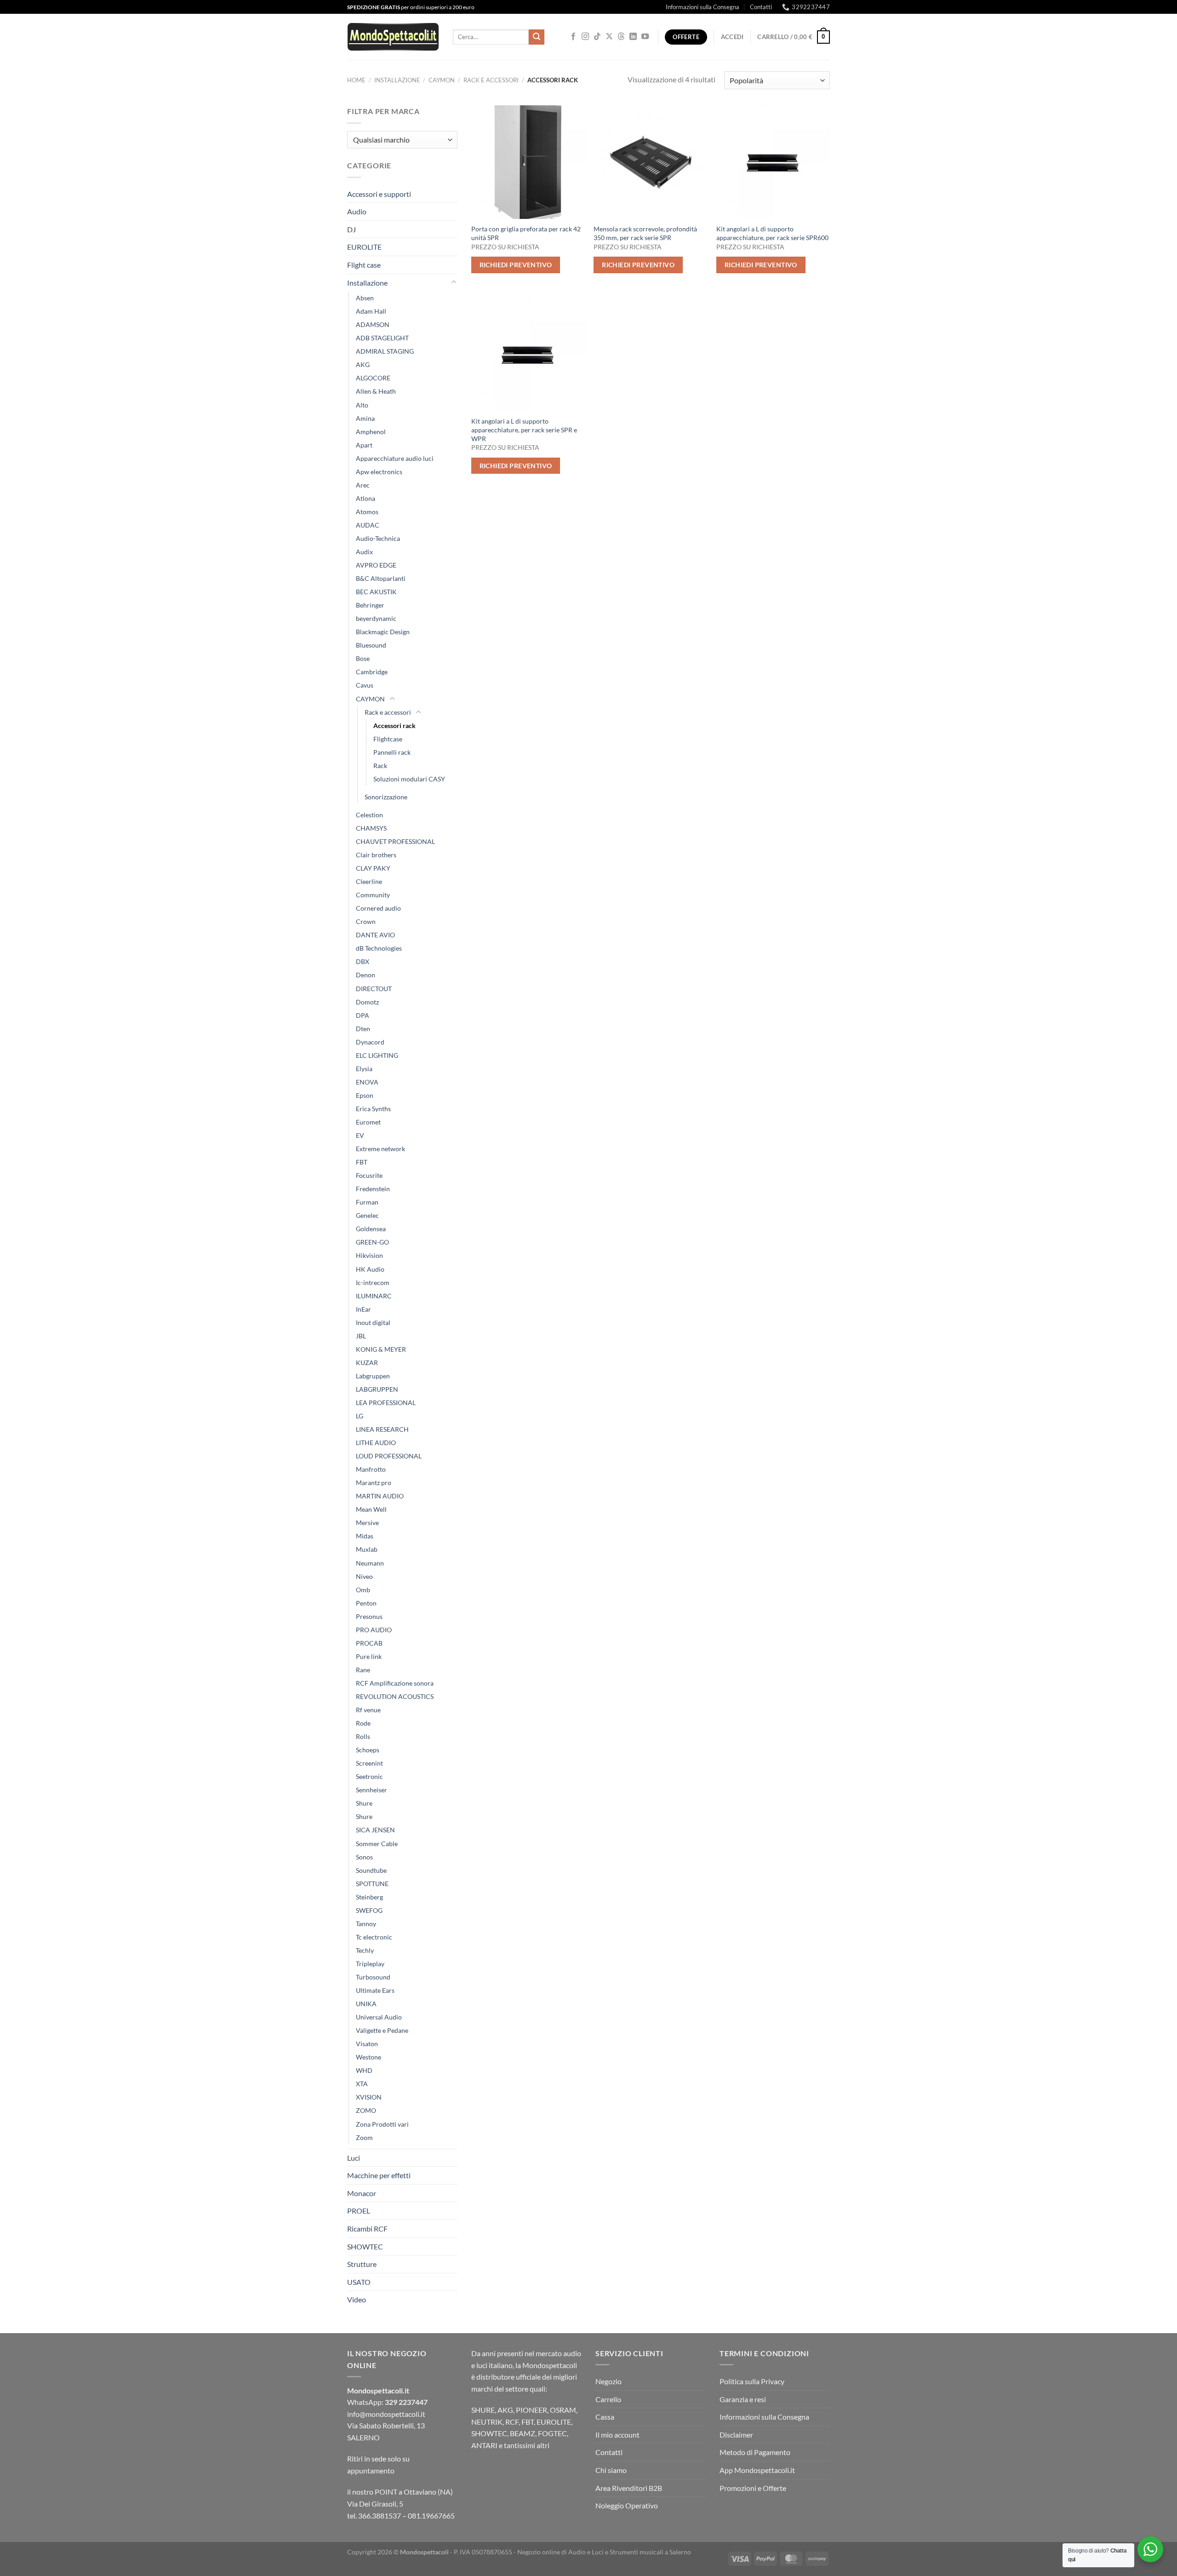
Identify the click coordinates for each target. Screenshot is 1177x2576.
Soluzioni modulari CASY (409, 779)
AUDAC (368, 525)
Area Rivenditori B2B (629, 2488)
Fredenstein (373, 1189)
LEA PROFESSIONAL (386, 1403)
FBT (362, 1162)
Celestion (369, 815)
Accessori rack (394, 726)
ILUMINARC (374, 1296)
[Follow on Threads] (621, 37)
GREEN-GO (372, 1242)
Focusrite (369, 1175)
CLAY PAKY (373, 868)
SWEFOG (369, 1910)
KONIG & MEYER (381, 1349)
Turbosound (373, 1977)
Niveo (364, 1576)
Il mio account (617, 2435)
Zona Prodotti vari (382, 2124)
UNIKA (366, 2004)
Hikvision (369, 1255)
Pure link (369, 1656)
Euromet (368, 1122)
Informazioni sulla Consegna (703, 7)
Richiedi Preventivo (516, 265)
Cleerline (369, 881)
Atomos (367, 512)
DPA (363, 1015)
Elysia (364, 1069)
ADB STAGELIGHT (382, 338)
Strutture (362, 2264)
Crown (366, 921)
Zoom (364, 2137)
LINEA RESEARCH (382, 1429)
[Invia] (537, 37)
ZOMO (366, 2110)
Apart (364, 445)
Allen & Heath (376, 391)
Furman (367, 1202)
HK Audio (370, 1269)
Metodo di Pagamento (755, 2452)
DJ (351, 229)
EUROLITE (364, 247)
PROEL (359, 2211)
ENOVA (367, 1082)
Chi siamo (611, 2470)
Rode (363, 1723)
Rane (363, 1670)
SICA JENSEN (375, 1830)
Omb (363, 1590)
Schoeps (368, 1750)
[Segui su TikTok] (597, 37)
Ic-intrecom (373, 1282)
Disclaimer (736, 2435)
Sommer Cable (377, 1844)
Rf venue (368, 1710)
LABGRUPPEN (377, 1389)
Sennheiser (371, 1790)
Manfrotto (371, 1469)
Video (357, 2299)
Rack (380, 766)
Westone (369, 2057)
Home (356, 80)
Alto (362, 405)
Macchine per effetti (379, 2175)
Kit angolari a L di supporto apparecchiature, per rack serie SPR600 (772, 233)
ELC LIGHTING (377, 1055)
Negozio (608, 2381)
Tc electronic (374, 1937)
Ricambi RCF (367, 2229)
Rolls (363, 1736)
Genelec (367, 1215)
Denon (366, 975)
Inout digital (373, 1322)
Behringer (370, 605)
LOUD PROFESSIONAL (389, 1456)
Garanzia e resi (743, 2399)
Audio (357, 211)
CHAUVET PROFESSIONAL (395, 841)
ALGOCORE (373, 378)
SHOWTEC (365, 2246)
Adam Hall (371, 311)
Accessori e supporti (379, 194)
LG (360, 1416)
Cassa (605, 2417)
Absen (365, 298)
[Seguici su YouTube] (645, 37)
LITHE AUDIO (376, 1443)
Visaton (367, 2044)
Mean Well (371, 1509)
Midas (365, 1536)
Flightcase (388, 739)
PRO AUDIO (374, 1630)
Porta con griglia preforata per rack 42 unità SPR (526, 233)
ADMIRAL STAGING (385, 351)
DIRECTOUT (374, 989)
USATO (359, 2282)
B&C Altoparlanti (381, 578)
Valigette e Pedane (382, 2030)
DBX (363, 961)
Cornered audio (378, 908)
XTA (362, 2084)
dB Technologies (379, 948)
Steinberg (369, 1897)
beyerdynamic (376, 618)
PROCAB (369, 1643)
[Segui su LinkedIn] (633, 37)
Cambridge (372, 672)
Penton (366, 1603)
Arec (363, 485)
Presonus (369, 1616)
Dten (363, 1029)
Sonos (364, 1857)
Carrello (608, 2399)
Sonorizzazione (386, 797)
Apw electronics (379, 472)
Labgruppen (373, 1376)
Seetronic (369, 1776)
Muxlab (367, 1549)
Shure (364, 1803)
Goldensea (371, 1229)
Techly (365, 1950)
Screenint (369, 1763)
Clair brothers (376, 855)
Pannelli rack (392, 752)
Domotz (367, 1002)
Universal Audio (379, 2017)
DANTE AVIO (375, 935)
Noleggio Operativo (627, 2505)
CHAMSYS (371, 828)
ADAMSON (373, 324)
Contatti (761, 7)
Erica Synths (373, 1109)
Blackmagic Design (383, 632)
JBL (361, 1336)
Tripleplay (370, 1964)
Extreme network (380, 1149)
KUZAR (367, 1363)
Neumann (370, 1563)
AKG (363, 364)
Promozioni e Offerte (753, 2488)
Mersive (367, 1523)
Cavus (365, 685)
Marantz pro (374, 1483)
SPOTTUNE (372, 1884)
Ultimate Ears (375, 1990)
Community (373, 895)
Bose (363, 658)
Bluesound (371, 645)
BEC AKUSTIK (376, 592)
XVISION (369, 2097)
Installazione (397, 80)
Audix (364, 552)
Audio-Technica (378, 538)
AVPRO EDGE (376, 565)
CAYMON (442, 80)
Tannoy (366, 1924)
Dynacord (370, 1042)
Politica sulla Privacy (752, 2381)
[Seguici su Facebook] (573, 37)
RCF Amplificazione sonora (395, 1683)
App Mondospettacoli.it (757, 2470)
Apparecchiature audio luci (395, 458)
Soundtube (371, 1870)
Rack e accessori (491, 80)
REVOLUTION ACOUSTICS (395, 1696)
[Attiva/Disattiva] (454, 282)
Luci (354, 2158)
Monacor (362, 2193)
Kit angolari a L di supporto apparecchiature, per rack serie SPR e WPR (524, 430)
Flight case (364, 265)
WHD (364, 2070)
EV (360, 1135)
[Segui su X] (609, 37)
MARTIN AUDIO (380, 1496)
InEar (363, 1309)
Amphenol (371, 432)
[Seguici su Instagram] (585, 37)
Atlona (366, 498)
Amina (365, 418)
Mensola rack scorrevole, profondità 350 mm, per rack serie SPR (645, 233)
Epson (365, 1095)
